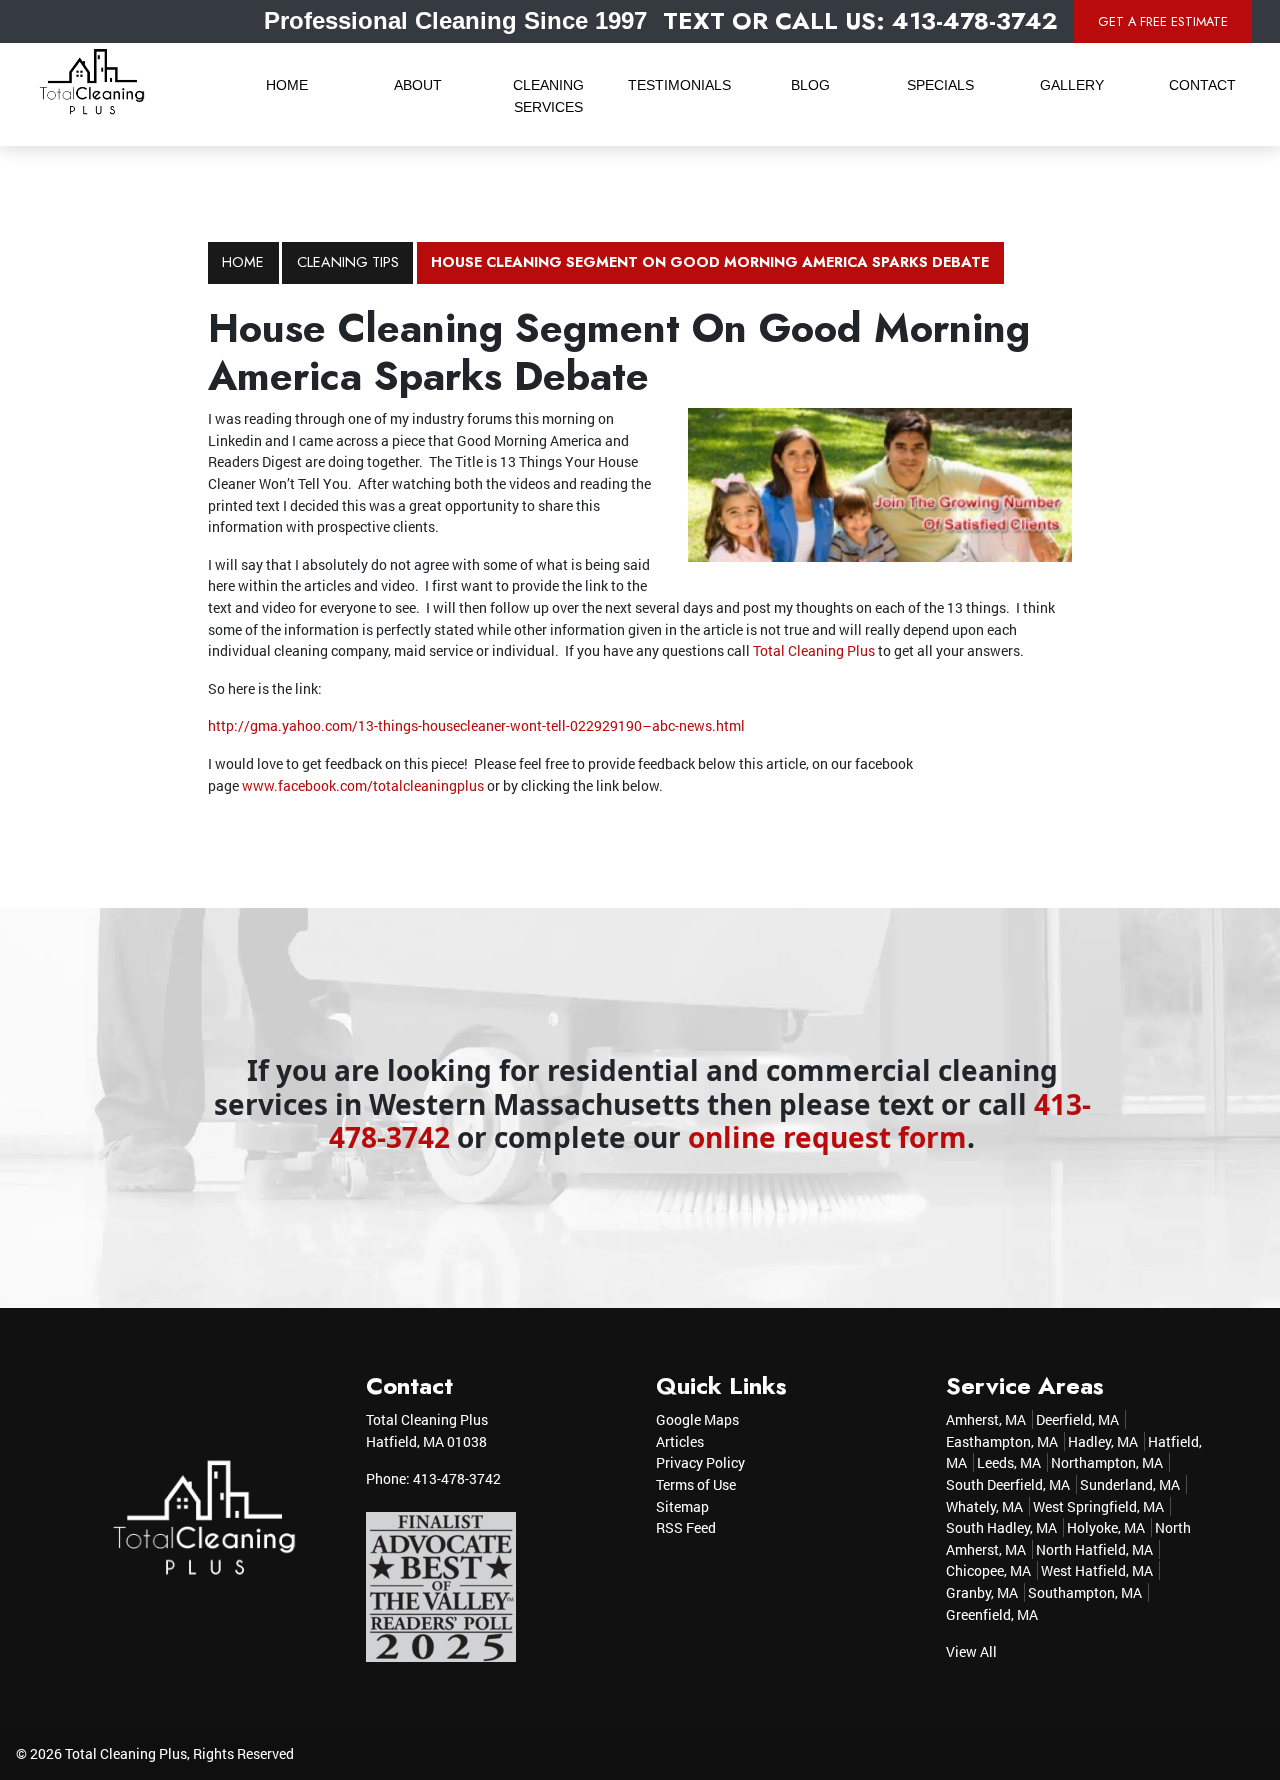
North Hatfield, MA (1094, 1549)
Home (243, 262)
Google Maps (697, 1419)
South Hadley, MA (1001, 1527)
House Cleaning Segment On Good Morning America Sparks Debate (710, 262)
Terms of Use (696, 1484)
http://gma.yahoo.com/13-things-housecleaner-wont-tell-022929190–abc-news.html (476, 725)
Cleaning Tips (348, 262)
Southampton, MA (1085, 1592)
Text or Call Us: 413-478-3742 (860, 20)
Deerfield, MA (1077, 1419)
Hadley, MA (1103, 1441)
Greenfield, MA (992, 1614)
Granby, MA (982, 1592)
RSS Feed (686, 1527)
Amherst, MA (986, 1419)
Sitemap (682, 1506)
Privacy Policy (700, 1462)
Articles (680, 1441)
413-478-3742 (457, 1478)
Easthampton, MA (1002, 1441)
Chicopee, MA (988, 1570)
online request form (827, 1137)
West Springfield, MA (1098, 1506)
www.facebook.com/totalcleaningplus (363, 785)
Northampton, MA (1107, 1462)
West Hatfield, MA (1097, 1570)
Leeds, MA (1009, 1462)
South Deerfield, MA (1008, 1484)
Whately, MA (984, 1506)
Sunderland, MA (1130, 1484)
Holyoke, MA (1106, 1527)
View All (971, 1651)
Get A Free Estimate (1163, 21)
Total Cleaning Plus (814, 650)
